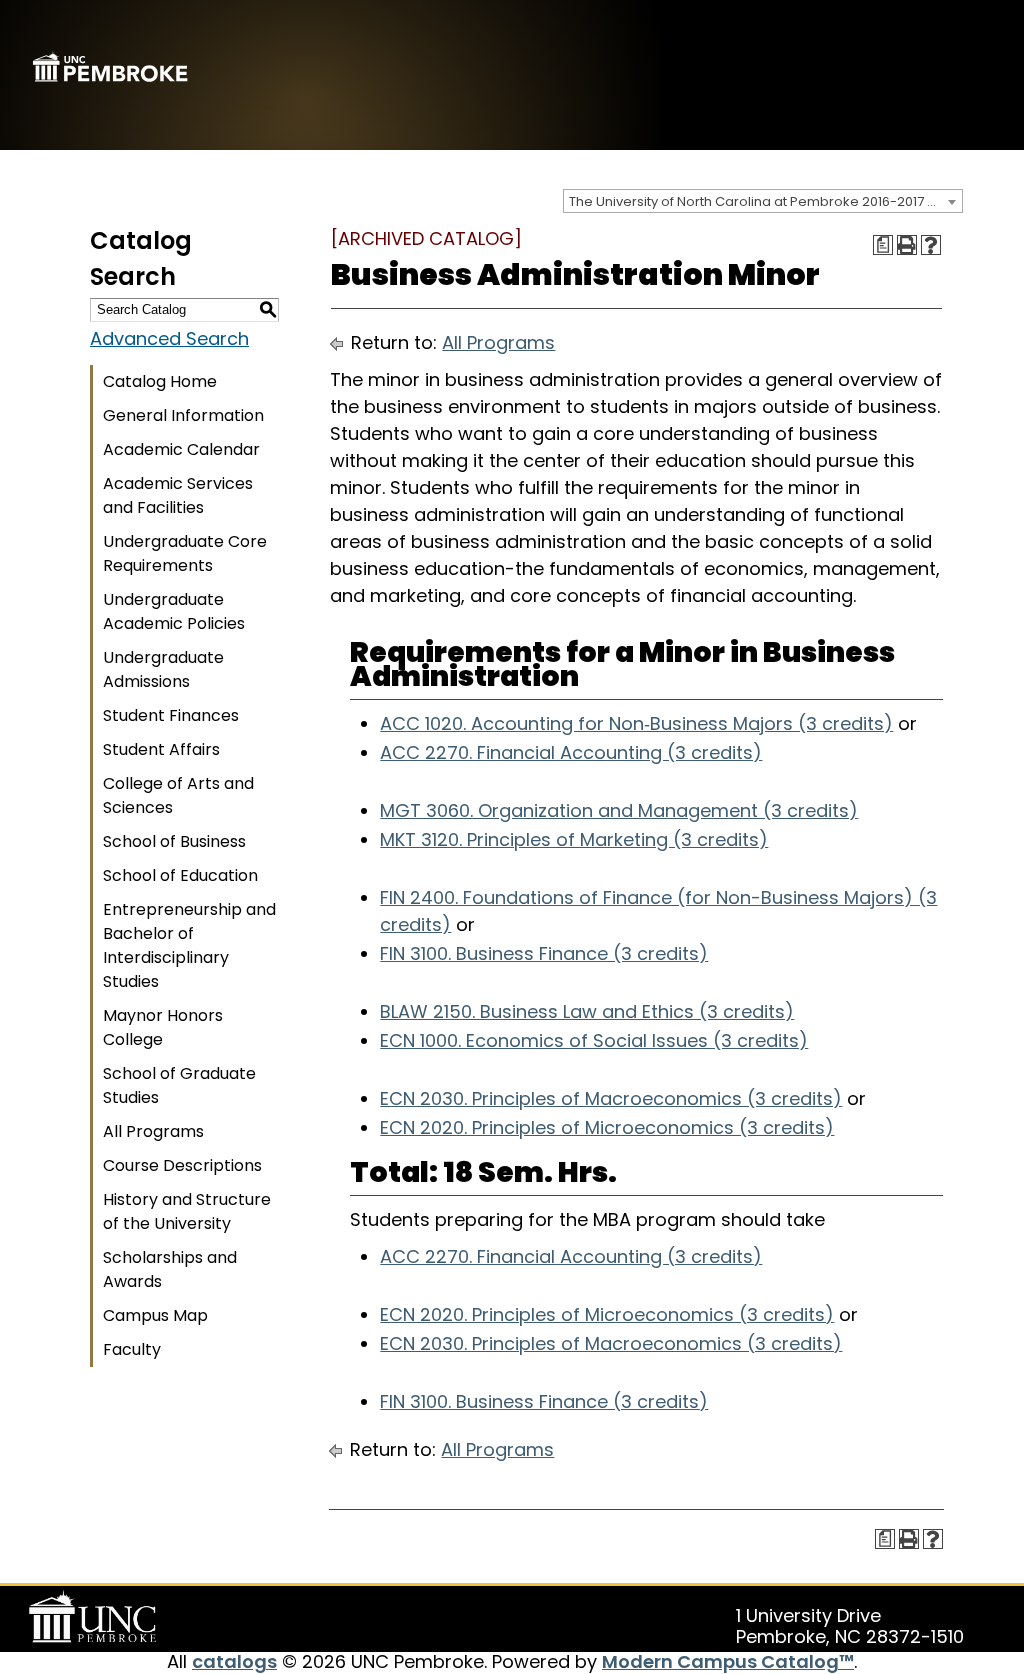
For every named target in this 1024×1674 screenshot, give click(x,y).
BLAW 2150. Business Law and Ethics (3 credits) (587, 1011)
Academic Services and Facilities (178, 495)
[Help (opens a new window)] (931, 245)
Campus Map (155, 1315)
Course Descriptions (182, 1165)
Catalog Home (160, 381)
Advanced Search (169, 338)
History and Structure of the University (187, 1211)
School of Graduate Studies (179, 1085)
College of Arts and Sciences (178, 795)
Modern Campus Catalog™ (728, 1661)
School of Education (180, 875)
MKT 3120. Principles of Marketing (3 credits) (574, 839)
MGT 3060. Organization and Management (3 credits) (619, 810)
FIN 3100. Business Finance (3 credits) (544, 953)
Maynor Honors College (163, 1027)
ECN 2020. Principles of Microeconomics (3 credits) (607, 1127)
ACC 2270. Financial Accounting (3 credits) (571, 752)
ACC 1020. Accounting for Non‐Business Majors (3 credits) (636, 723)
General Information (183, 415)
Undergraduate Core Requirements (185, 553)
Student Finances (171, 715)
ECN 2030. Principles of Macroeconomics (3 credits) (611, 1098)
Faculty (132, 1349)
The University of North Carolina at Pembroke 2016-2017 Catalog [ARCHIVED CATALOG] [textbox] (765, 201)
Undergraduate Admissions (163, 669)
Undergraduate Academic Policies (174, 611)
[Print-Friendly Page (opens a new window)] (907, 245)
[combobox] (763, 201)
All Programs (153, 1131)
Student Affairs (161, 749)
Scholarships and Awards (170, 1269)
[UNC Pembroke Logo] (96, 1617)
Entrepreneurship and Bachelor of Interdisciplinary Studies (189, 945)
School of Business (174, 841)
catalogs (234, 1661)
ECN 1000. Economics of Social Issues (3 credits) (594, 1040)
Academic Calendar (181, 449)
